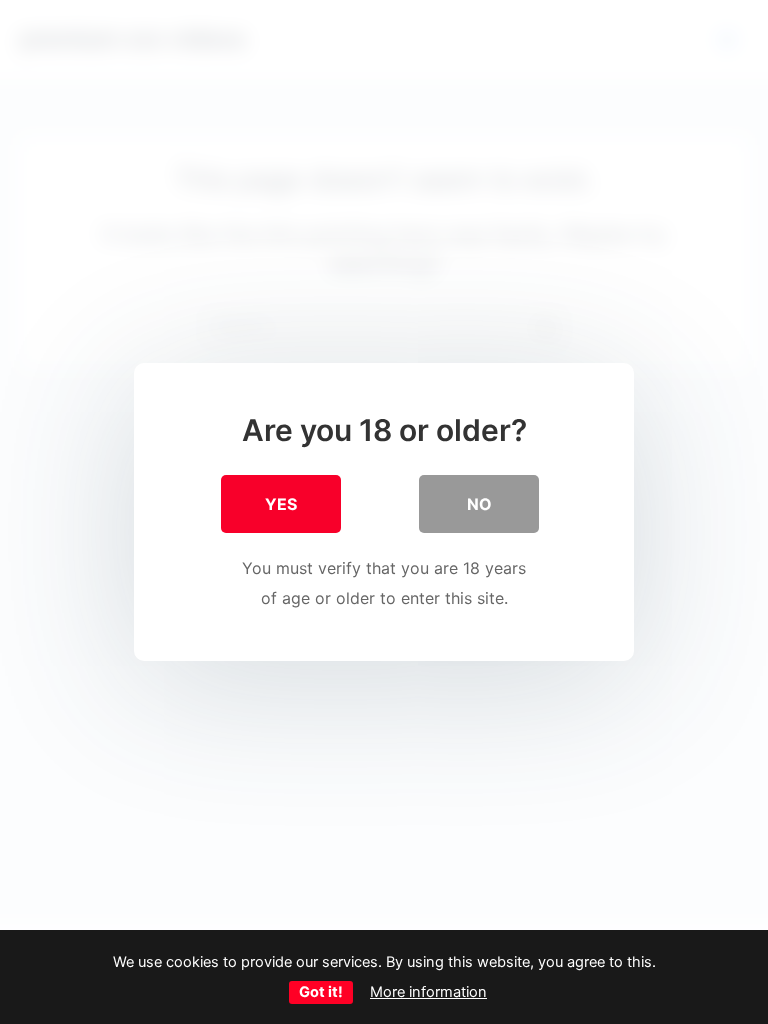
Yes (281, 504)
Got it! (321, 992)
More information (428, 992)
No (479, 504)
